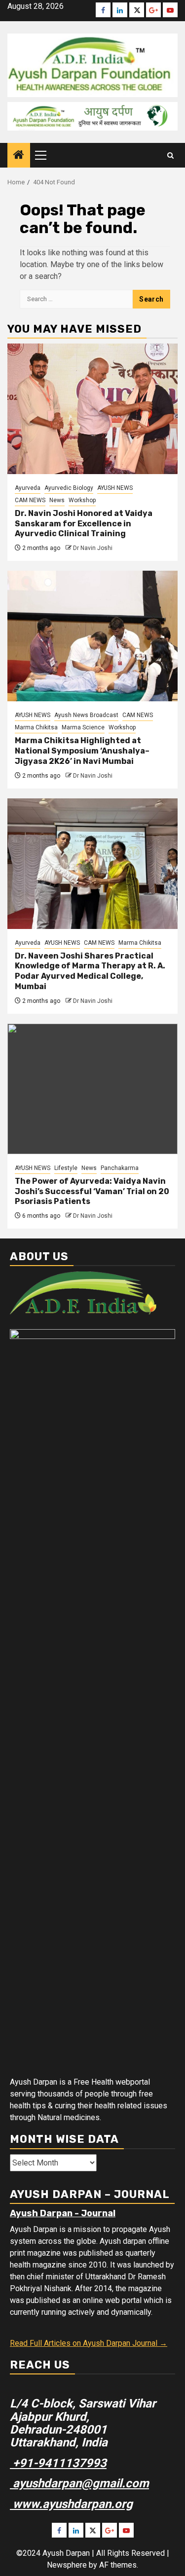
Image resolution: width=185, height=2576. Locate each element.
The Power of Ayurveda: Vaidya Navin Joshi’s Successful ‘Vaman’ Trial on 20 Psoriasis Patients (92, 1191)
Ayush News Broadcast (86, 715)
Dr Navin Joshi (93, 548)
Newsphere (67, 2565)
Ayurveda (28, 488)
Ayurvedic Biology (69, 488)
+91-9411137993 (58, 2463)
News (57, 500)
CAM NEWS (30, 500)
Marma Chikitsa (36, 727)
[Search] (170, 155)
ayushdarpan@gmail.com (79, 2483)
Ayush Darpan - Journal (63, 2213)
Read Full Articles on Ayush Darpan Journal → (89, 2343)
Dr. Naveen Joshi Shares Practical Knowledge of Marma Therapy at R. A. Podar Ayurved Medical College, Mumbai (90, 971)
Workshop (82, 500)
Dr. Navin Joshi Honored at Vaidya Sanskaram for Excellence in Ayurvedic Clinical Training (84, 524)
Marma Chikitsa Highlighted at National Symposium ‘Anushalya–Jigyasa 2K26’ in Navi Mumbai (82, 751)
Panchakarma (120, 1168)
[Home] (19, 156)
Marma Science (83, 727)
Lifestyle (66, 1168)
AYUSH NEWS (115, 488)
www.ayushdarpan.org (71, 2504)
